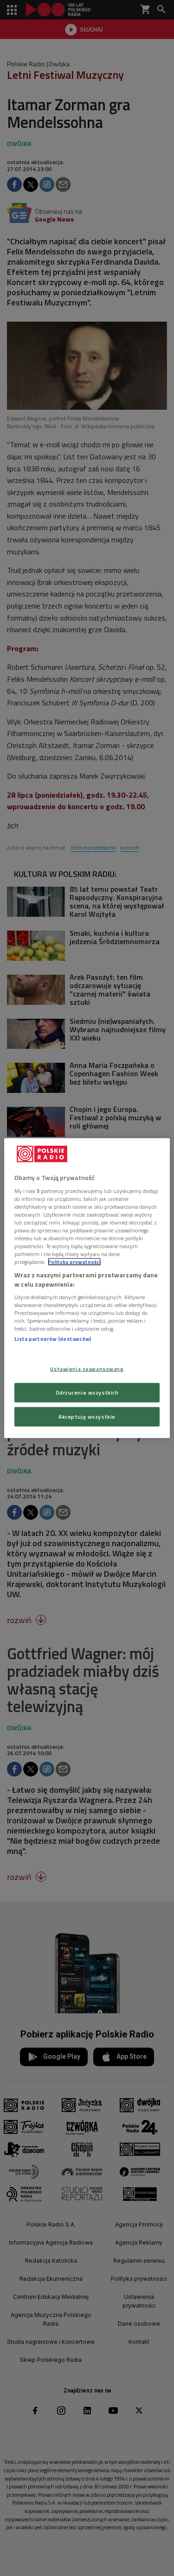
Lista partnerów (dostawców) (53, 1339)
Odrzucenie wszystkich (87, 1392)
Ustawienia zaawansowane (87, 1369)
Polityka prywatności (74, 1262)
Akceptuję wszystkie (87, 1416)
